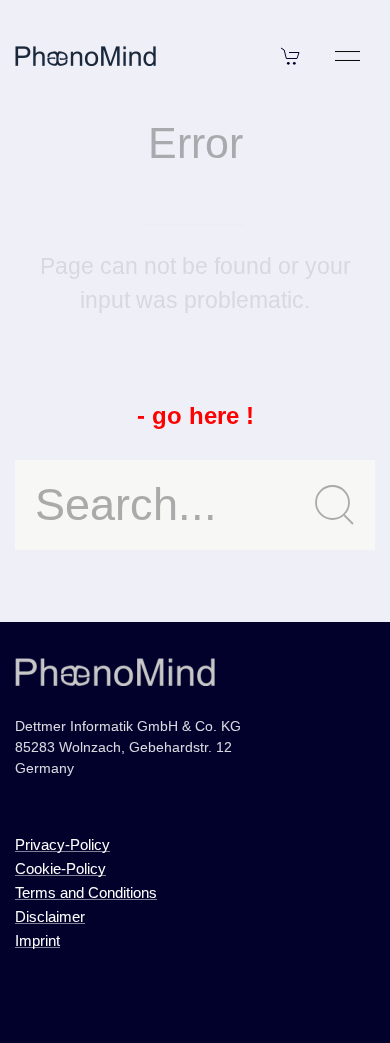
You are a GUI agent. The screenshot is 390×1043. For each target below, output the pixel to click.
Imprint (37, 940)
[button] (291, 56)
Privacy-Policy (62, 844)
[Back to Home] (85, 56)
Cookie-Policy (60, 868)
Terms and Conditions (86, 892)
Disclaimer (50, 916)
